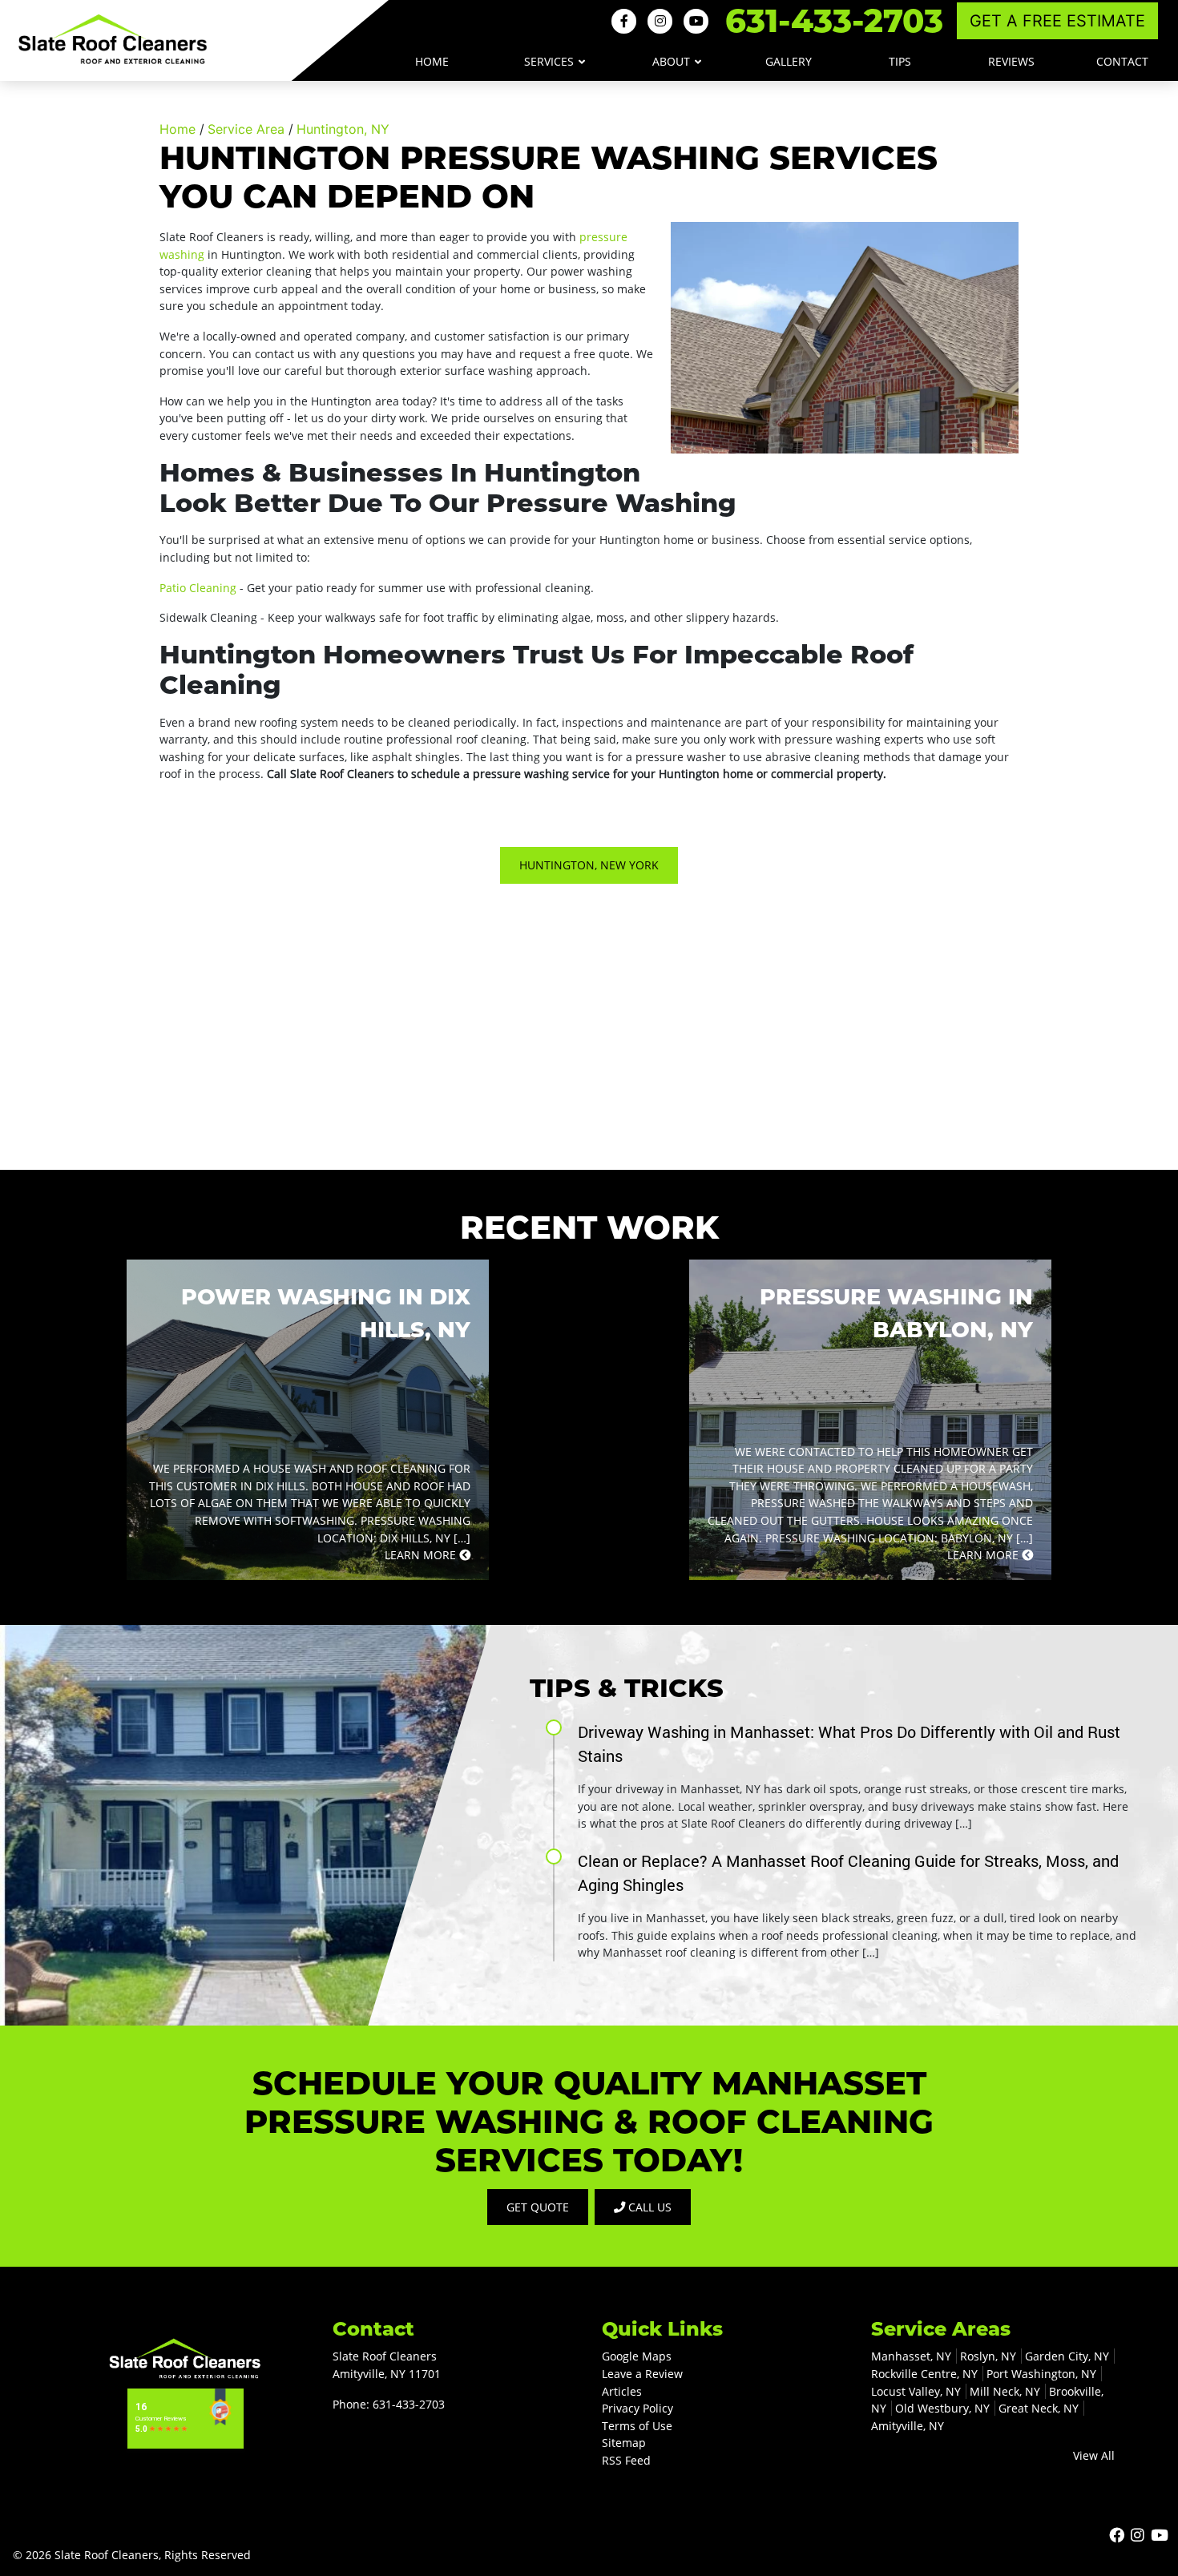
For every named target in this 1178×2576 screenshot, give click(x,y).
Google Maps (637, 2356)
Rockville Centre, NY (924, 2374)
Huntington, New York (589, 865)
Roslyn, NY (988, 2356)
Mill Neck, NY (1005, 2391)
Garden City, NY (1067, 2356)
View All (1094, 2455)
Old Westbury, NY (942, 2408)
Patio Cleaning (200, 588)
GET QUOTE (538, 2207)
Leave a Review (642, 2374)
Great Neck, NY (1039, 2408)
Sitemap (624, 2443)
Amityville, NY (908, 2426)
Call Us (648, 2207)
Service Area (246, 129)
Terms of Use (637, 2426)
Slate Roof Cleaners (107, 2555)
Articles (622, 2391)
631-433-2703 (834, 20)
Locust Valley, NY (916, 2391)
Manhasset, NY (911, 2356)
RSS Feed (626, 2460)
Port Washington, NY (1041, 2374)
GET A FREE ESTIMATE (1057, 21)
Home (178, 129)
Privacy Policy (637, 2408)
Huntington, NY (343, 129)
